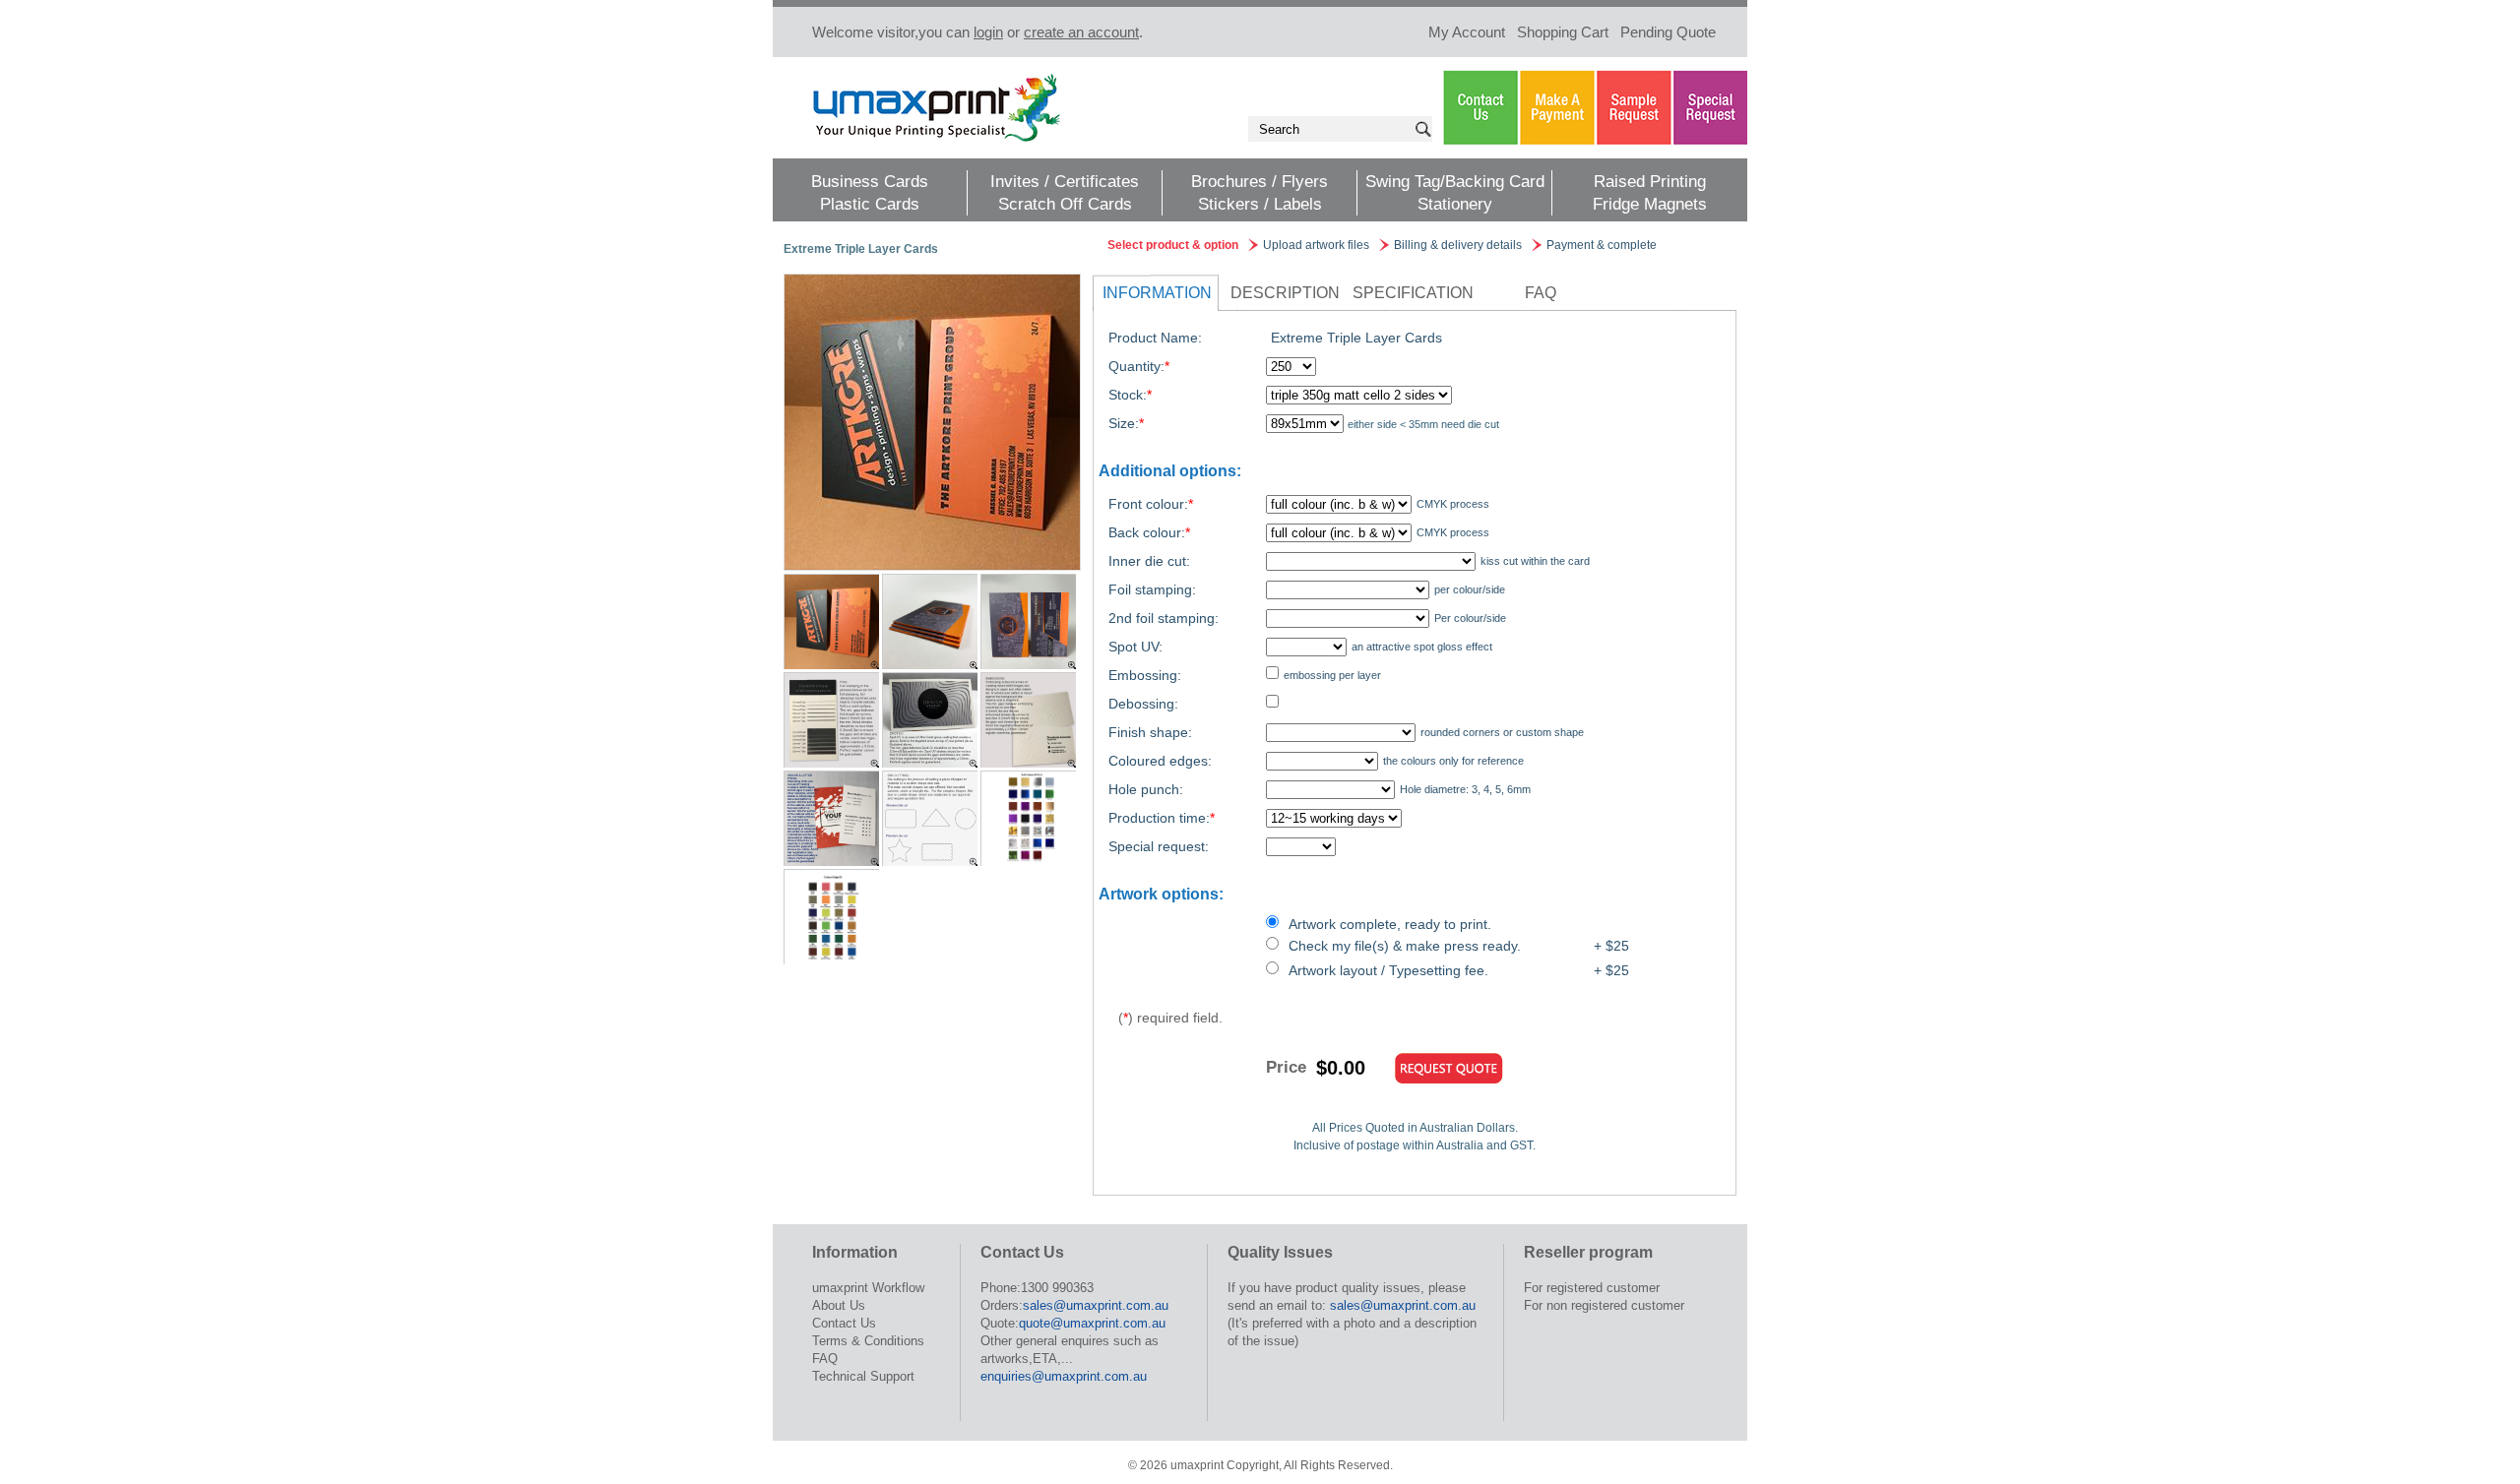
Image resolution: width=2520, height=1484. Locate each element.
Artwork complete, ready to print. (1390, 924)
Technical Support (863, 1376)
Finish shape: (1150, 732)
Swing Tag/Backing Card (1455, 182)
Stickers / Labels (1260, 204)
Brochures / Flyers (1260, 182)
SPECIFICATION (1413, 293)
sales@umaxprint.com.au (1096, 1305)
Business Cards (870, 182)
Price (1286, 1067)
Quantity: (1139, 366)
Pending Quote (1668, 32)
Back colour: (1149, 532)
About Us (839, 1305)
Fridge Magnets (1650, 204)
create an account (1081, 32)
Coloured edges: (1160, 761)
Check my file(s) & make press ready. (1405, 946)
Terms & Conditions (868, 1341)
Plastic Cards (870, 204)
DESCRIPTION (1285, 293)
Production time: (1162, 818)
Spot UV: (1135, 647)
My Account (1467, 32)
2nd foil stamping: (1164, 618)
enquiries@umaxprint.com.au (1064, 1376)
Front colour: (1151, 504)
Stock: (1130, 395)
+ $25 (1611, 946)
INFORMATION (1157, 293)
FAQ (1541, 293)
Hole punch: (1146, 789)
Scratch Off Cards (1065, 204)
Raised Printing (1650, 182)
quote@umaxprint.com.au (1092, 1323)
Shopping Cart (1563, 32)
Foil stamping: (1152, 589)
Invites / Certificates (1065, 182)
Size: (1126, 423)
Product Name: (1155, 338)
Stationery (1455, 204)
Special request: (1159, 846)
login (988, 32)
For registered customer (1592, 1288)
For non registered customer (1604, 1305)
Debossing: (1143, 704)
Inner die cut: (1149, 561)
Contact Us (844, 1323)
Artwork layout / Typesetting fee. (1388, 970)
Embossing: (1145, 675)
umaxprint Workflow (868, 1288)
